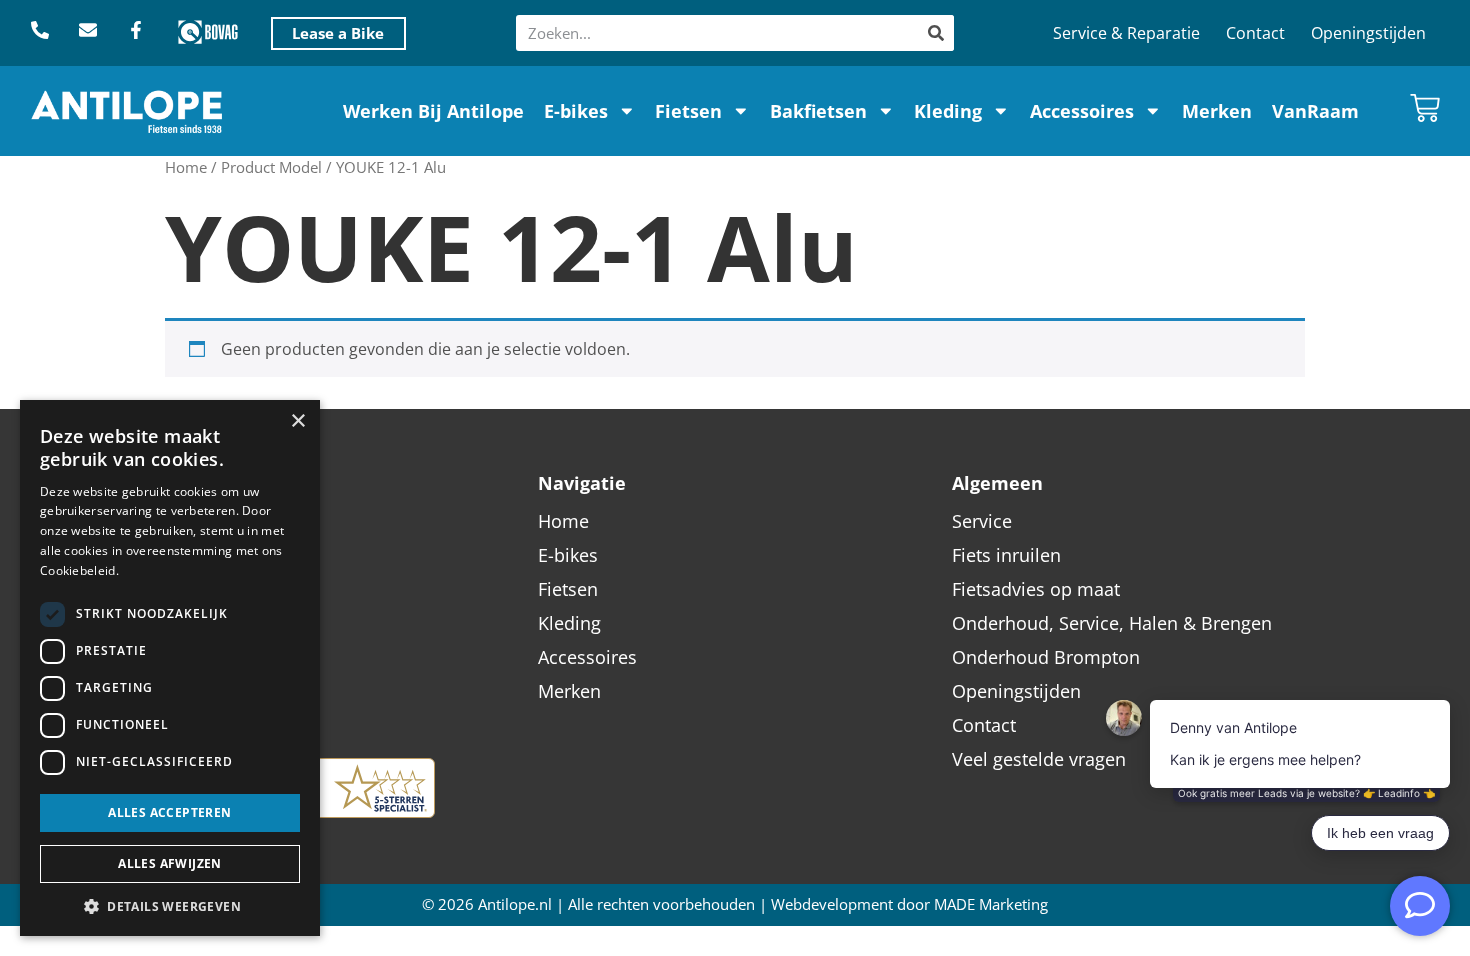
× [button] (297, 421)
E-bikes (576, 111)
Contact (1255, 33)
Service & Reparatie (1126, 33)
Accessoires (1082, 111)
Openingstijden (1368, 33)
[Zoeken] (936, 33)
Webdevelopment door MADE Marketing (909, 904)
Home (186, 167)
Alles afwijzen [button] (170, 863)
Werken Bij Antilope (433, 111)
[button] (170, 906)
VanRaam (1315, 111)
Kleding (948, 111)
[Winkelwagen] (1425, 108)
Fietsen (688, 111)
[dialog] (170, 668)
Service (982, 521)
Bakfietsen (818, 111)
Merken (1217, 111)
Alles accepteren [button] (169, 812)
